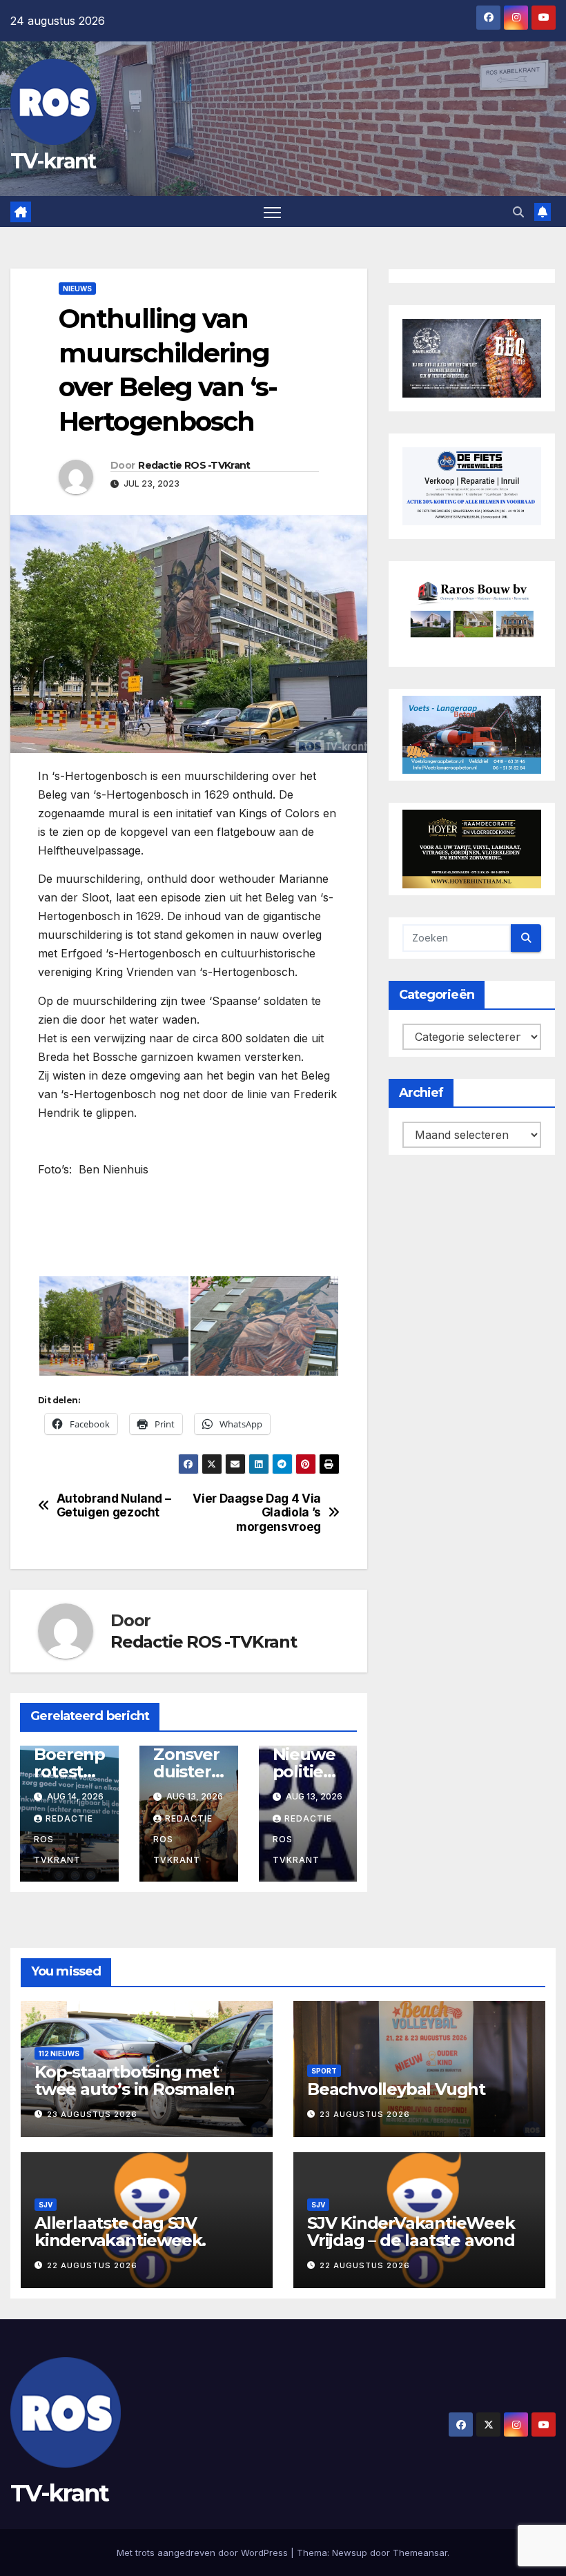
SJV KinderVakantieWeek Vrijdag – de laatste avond (411, 2232)
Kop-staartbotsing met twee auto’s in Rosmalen (134, 2080)
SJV (46, 2205)
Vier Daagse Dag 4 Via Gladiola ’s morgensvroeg (257, 1513)
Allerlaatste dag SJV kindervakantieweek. (120, 2232)
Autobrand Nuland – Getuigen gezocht (114, 1506)
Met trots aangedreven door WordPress (204, 2553)
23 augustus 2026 (92, 2114)
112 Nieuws (59, 2053)
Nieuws (77, 289)
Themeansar (420, 2553)
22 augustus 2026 (92, 2265)
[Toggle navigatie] (272, 212)
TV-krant (53, 161)
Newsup (350, 2553)
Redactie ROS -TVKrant (194, 465)
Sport (324, 2071)
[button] (518, 212)
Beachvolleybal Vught (396, 2089)
